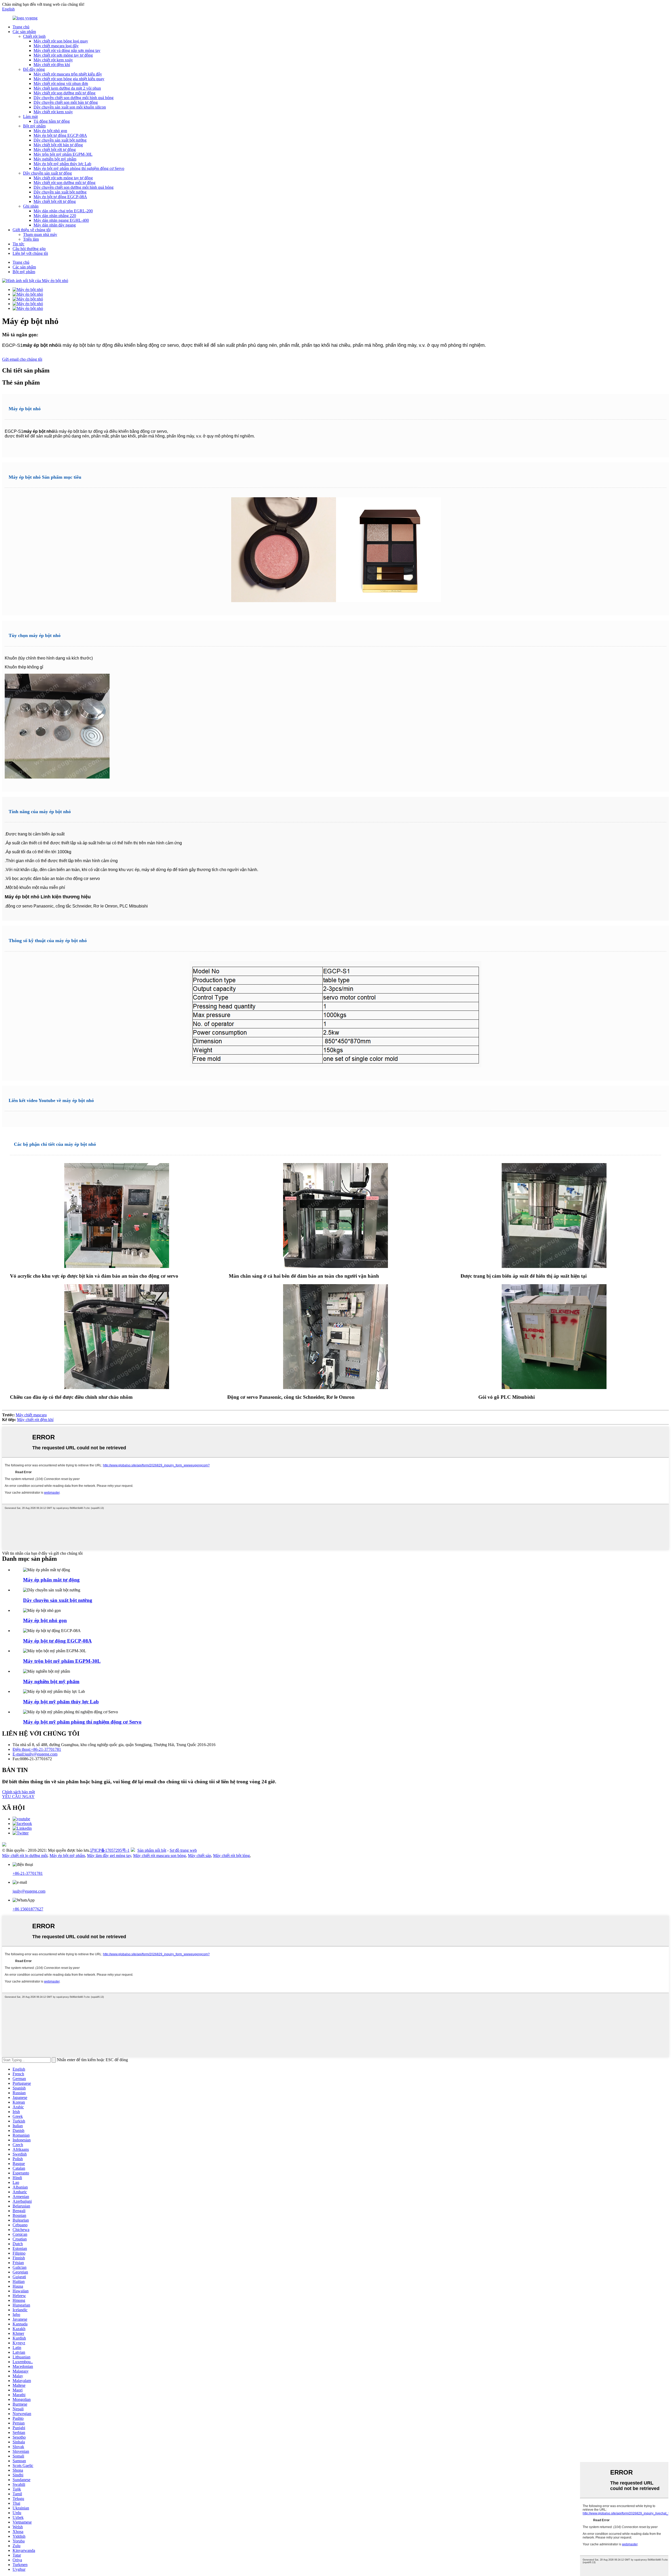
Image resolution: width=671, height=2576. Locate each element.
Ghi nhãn (31, 206)
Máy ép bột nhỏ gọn (50, 131)
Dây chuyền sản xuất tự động (47, 173)
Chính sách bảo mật (18, 1792)
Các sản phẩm (24, 32)
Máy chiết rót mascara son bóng (159, 1856)
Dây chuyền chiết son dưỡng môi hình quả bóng (74, 98)
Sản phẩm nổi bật (152, 1850)
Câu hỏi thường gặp (29, 249)
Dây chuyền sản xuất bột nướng (60, 140)
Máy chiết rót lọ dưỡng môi (25, 1856)
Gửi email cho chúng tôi (22, 359)
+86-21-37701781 (28, 1873)
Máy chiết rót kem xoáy (53, 60)
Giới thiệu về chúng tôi (32, 230)
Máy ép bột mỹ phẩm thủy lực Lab (62, 164)
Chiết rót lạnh (34, 36)
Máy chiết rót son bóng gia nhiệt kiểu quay (69, 79)
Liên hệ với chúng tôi (30, 253)
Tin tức (18, 244)
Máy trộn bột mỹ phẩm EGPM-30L (63, 154)
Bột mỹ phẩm (34, 126)
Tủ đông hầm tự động (52, 121)
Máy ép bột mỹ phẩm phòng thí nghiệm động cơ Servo (79, 168)
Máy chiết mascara (31, 1415)
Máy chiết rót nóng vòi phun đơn (61, 83)
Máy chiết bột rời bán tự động (58, 145)
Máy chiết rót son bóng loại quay (61, 41)
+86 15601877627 (28, 1909)
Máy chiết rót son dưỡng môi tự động (64, 93)
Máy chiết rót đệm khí (52, 65)
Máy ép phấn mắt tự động (51, 1580)
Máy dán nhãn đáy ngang (55, 225)
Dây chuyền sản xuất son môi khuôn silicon (70, 107)
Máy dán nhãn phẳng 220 (55, 216)
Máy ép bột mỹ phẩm (67, 1856)
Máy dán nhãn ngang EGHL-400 (61, 220)
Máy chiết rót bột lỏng (231, 1856)
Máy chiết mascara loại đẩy (56, 46)
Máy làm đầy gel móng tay (109, 1856)
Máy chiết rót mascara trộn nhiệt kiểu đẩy (68, 74)
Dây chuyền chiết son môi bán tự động (66, 102)
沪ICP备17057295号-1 (110, 1850)
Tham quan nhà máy (40, 234)
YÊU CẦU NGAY (18, 1797)
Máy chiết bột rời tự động (55, 150)
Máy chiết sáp (199, 1856)
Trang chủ (21, 27)
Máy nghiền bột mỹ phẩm (55, 159)
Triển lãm (31, 239)
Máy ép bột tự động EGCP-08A (60, 135)
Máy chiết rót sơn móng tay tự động (63, 55)
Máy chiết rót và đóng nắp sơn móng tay (67, 50)
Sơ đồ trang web (183, 1850)
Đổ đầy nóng (34, 69)
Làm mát (30, 117)
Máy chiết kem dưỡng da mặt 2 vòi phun (67, 88)
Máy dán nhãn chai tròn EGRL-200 (63, 211)
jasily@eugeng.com (29, 1891)
